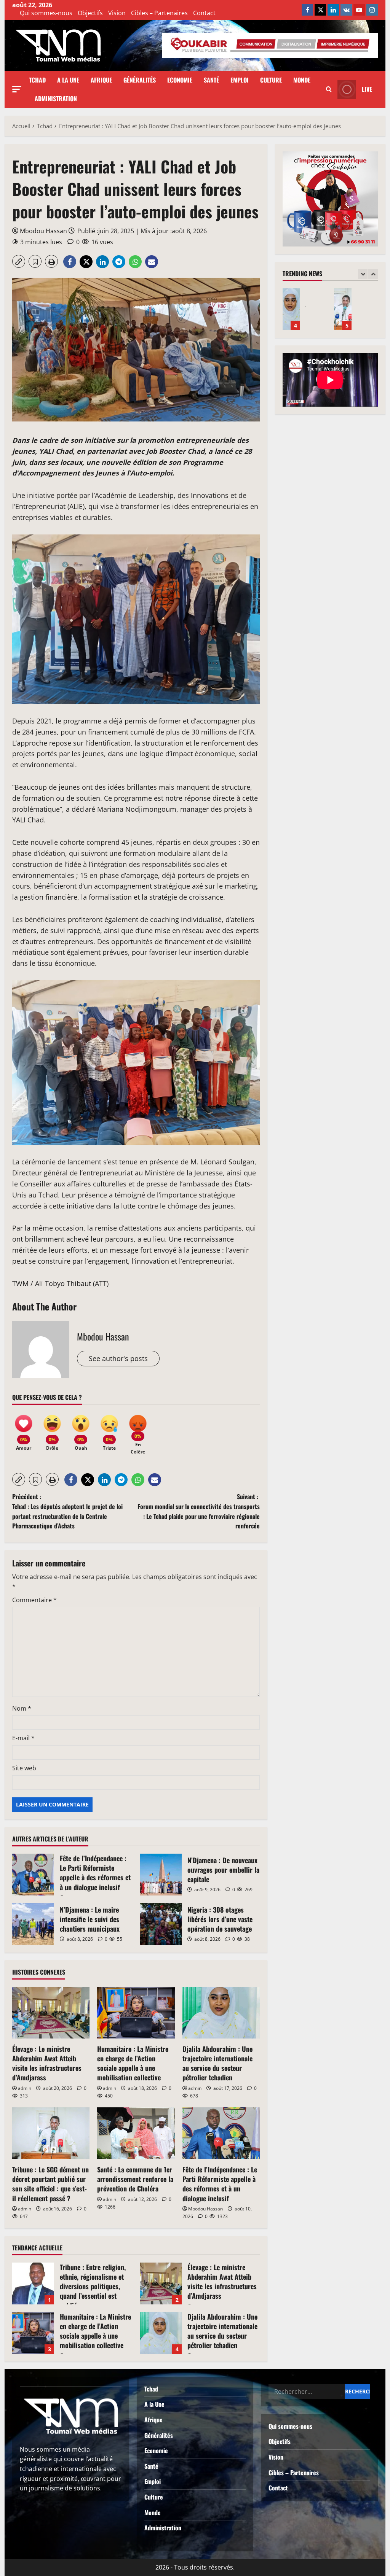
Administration (56, 99)
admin (25, 2088)
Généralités (140, 80)
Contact (204, 13)
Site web (24, 1768)
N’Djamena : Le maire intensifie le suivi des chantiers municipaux (33, 1924)
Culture (271, 80)
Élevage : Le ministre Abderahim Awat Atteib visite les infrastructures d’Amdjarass (47, 2063)
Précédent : (67, 1511)
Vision (117, 13)
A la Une (68, 80)
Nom (22, 1708)
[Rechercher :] (307, 2392)
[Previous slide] (363, 274)
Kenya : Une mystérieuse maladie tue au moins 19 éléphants (343, 309)
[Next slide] (373, 274)
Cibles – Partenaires (159, 13)
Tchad (37, 80)
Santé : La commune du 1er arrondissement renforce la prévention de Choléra (135, 2179)
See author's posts (118, 1358)
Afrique (101, 80)
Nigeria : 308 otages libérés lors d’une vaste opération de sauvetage (161, 1924)
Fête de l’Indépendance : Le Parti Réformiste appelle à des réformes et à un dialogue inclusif (33, 1875)
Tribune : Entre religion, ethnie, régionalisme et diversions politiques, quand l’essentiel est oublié (33, 2283)
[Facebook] (307, 10)
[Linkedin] (333, 10)
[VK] (346, 10)
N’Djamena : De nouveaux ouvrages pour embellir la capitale (161, 1875)
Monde (302, 80)
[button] (17, 89)
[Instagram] (372, 10)
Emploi (240, 80)
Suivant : (199, 1511)
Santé (211, 80)
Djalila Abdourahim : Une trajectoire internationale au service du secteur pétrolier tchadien (217, 2063)
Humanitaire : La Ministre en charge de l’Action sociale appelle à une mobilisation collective (133, 2063)
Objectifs (90, 13)
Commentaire (34, 1600)
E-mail (23, 1738)
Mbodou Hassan (43, 231)
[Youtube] (359, 10)
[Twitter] (320, 10)
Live (367, 89)
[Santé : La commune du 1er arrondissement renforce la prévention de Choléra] (136, 2133)
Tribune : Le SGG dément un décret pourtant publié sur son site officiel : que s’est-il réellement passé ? (50, 2184)
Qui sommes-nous (46, 13)
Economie (180, 80)
